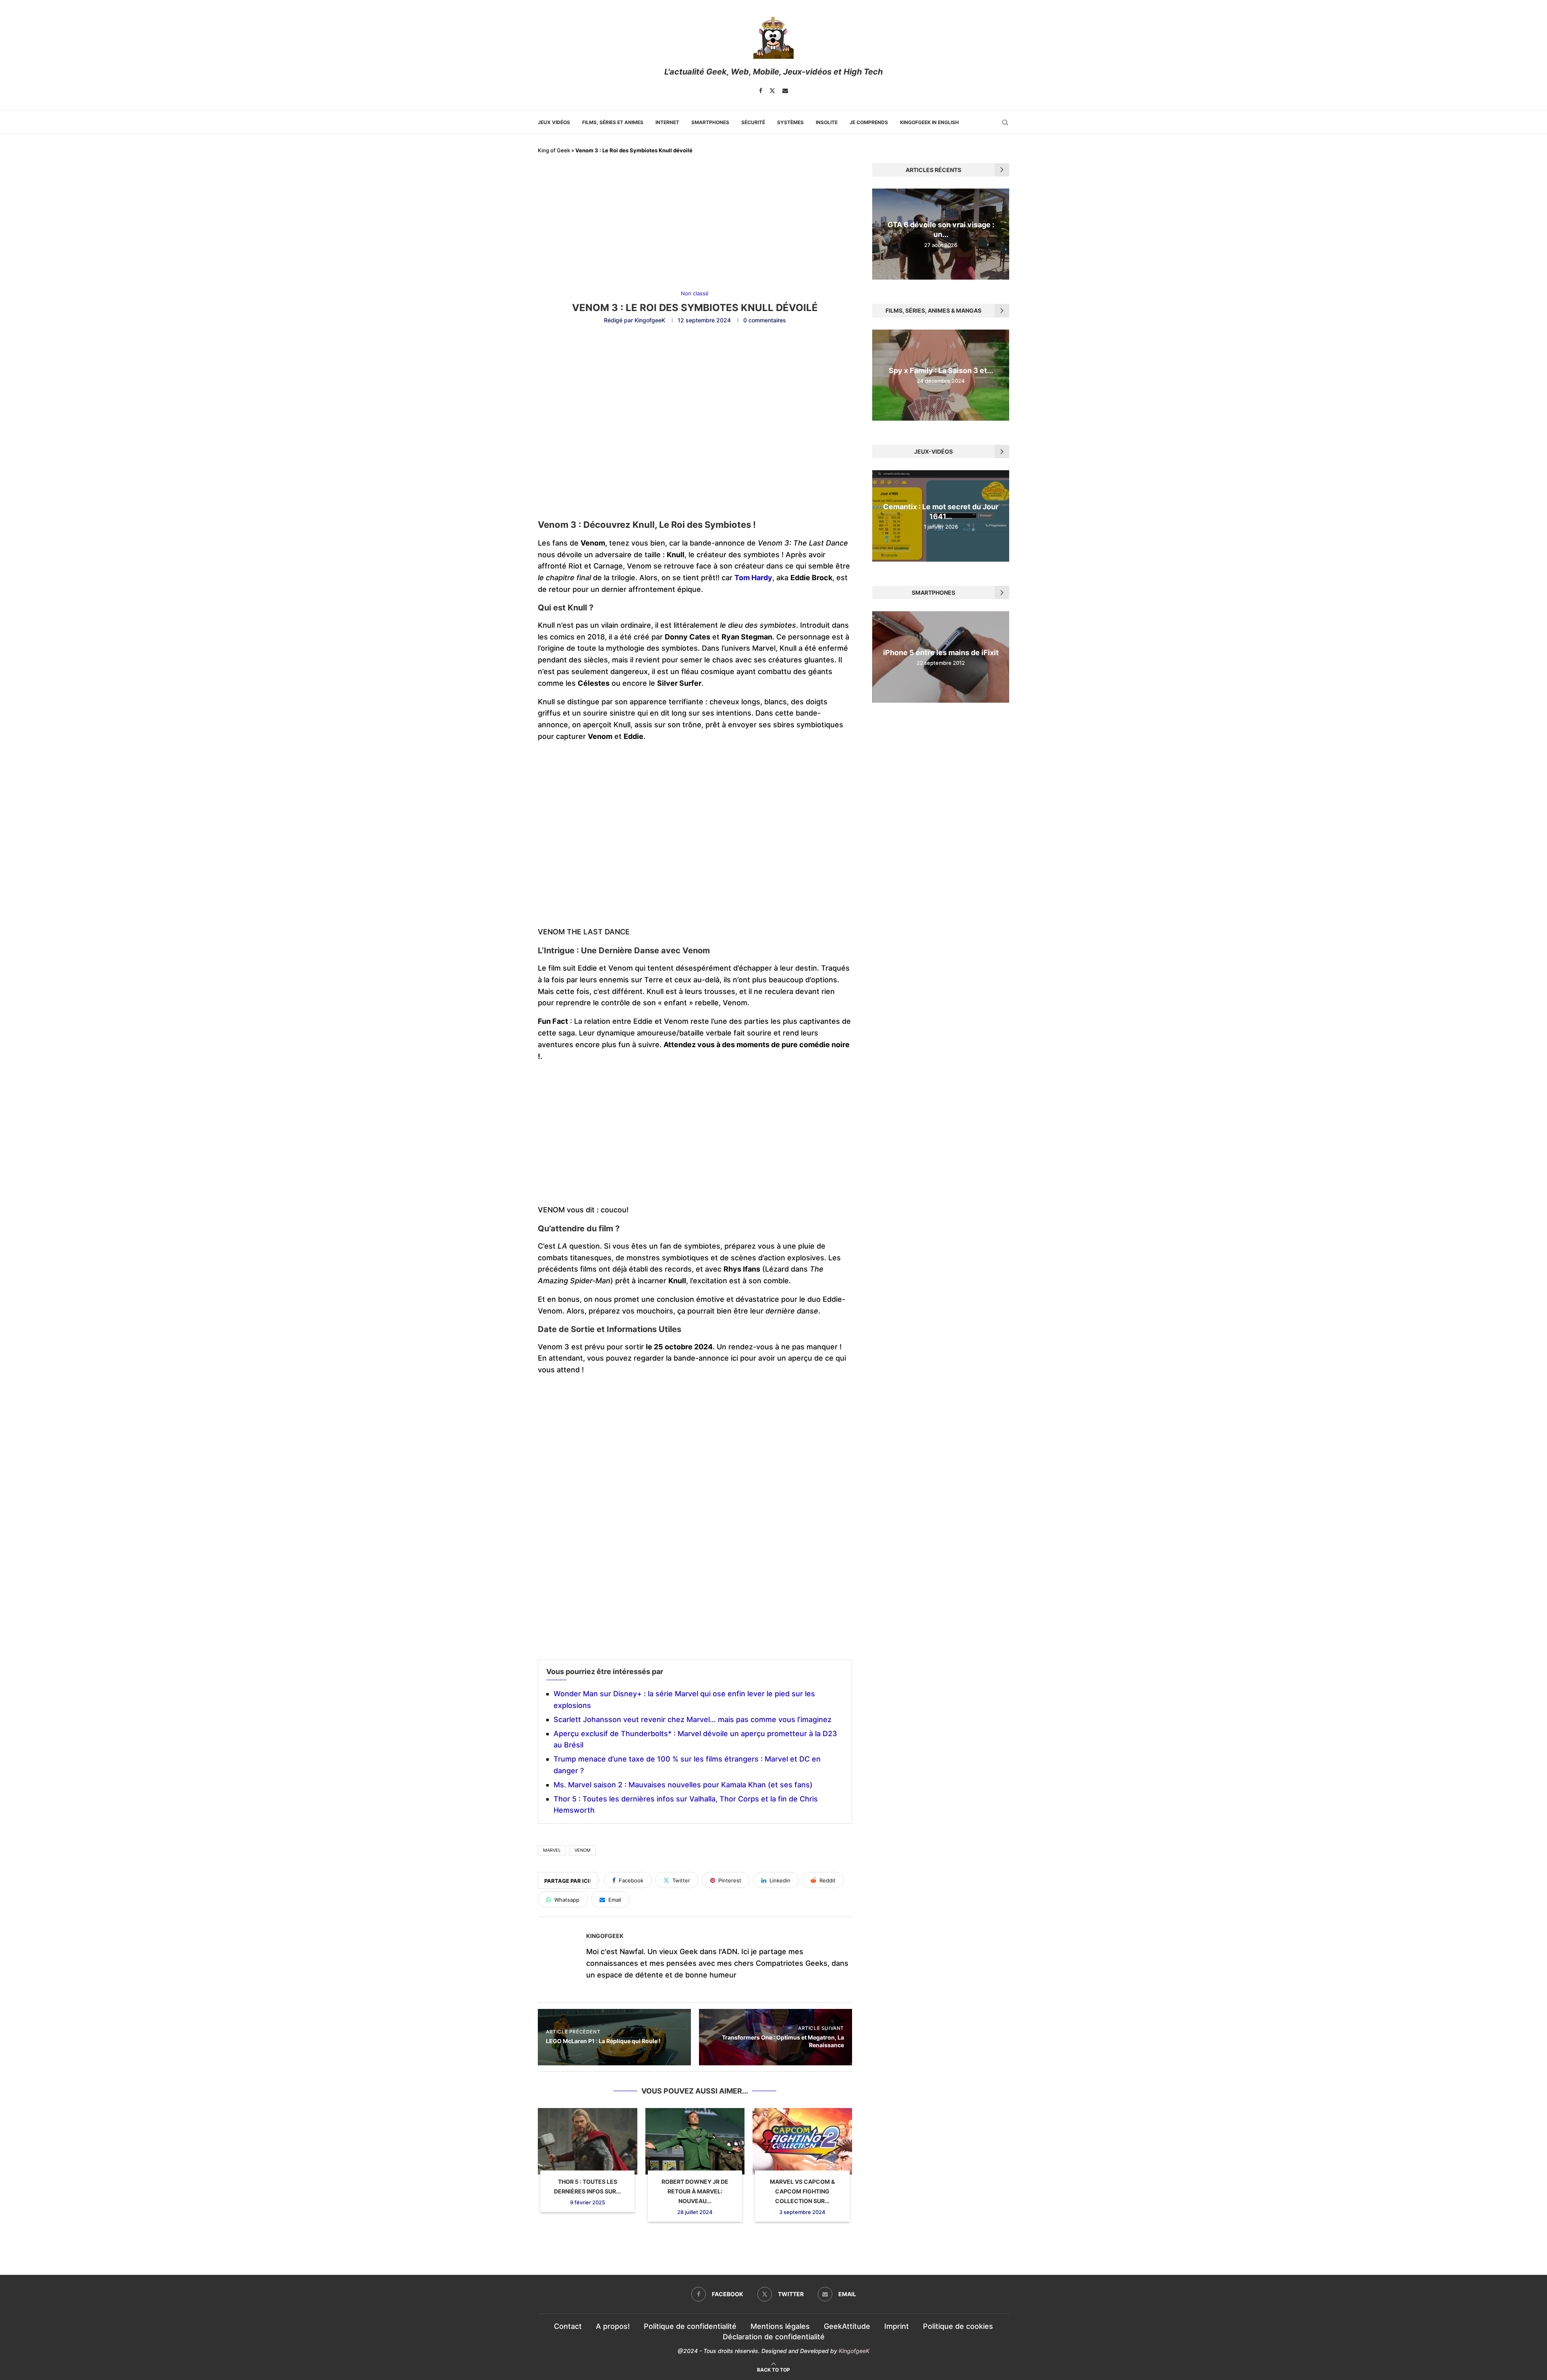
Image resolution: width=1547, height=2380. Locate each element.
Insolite (827, 122)
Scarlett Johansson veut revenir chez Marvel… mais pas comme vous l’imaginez (693, 1719)
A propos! (613, 2326)
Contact (568, 2326)
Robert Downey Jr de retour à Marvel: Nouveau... (695, 2191)
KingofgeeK (650, 320)
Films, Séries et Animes (613, 122)
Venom (583, 1850)
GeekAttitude (847, 2326)
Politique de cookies (958, 2326)
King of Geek (554, 150)
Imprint (897, 2326)
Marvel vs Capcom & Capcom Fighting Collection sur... (802, 2191)
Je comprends (869, 122)
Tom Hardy (753, 578)
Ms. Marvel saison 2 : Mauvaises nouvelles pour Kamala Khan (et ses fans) (683, 1785)
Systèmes (790, 122)
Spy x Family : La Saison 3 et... (941, 370)
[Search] (1005, 122)
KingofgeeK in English (929, 122)
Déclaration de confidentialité (774, 2337)
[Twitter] (772, 91)
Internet (667, 122)
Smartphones (710, 122)
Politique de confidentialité (690, 2326)
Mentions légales (780, 2326)
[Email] (785, 91)
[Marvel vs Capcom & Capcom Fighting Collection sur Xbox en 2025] (802, 2141)
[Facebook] (761, 91)
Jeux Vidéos (554, 122)
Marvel (552, 1850)
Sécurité (753, 122)
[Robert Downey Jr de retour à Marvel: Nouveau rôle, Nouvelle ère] (695, 2141)
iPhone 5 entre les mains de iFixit (941, 653)
